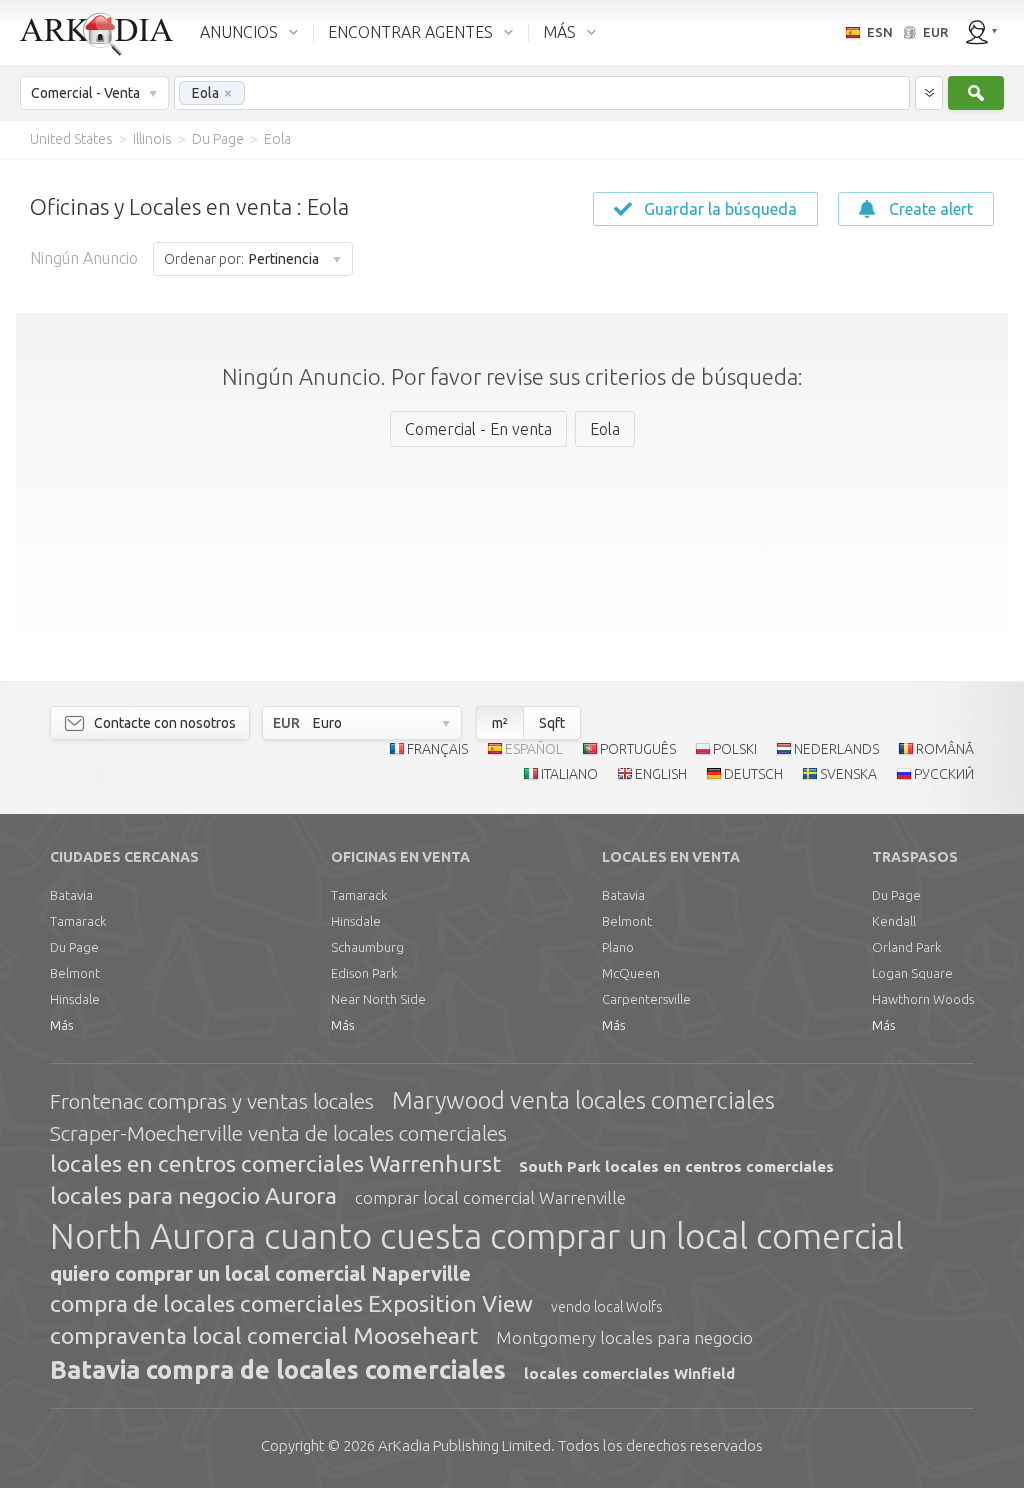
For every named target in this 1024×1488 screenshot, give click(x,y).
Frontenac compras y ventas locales (212, 1101)
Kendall (894, 921)
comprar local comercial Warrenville (490, 1197)
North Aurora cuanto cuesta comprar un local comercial (477, 1236)
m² (500, 723)
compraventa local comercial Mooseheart (264, 1335)
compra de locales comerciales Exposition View (291, 1303)
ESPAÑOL (534, 749)
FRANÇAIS (437, 749)
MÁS (559, 32)
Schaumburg (367, 947)
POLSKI (735, 749)
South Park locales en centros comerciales (676, 1166)
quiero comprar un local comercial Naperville (260, 1273)
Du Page (74, 947)
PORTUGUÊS (638, 749)
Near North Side (378, 999)
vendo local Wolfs (607, 1307)
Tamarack (78, 921)
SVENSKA (848, 774)
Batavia (71, 895)
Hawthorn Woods (923, 999)
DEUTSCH (753, 774)
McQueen (631, 973)
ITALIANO (569, 774)
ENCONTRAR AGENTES (410, 32)
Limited (464, 1445)
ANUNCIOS (239, 32)
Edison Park (364, 973)
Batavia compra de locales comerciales (278, 1370)
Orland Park (906, 947)
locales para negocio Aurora (193, 1195)
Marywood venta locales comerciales (583, 1100)
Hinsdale (75, 999)
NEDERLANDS (836, 749)
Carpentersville (646, 999)
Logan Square (912, 973)
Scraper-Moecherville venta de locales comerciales (278, 1133)
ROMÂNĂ (945, 749)
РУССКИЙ (944, 774)
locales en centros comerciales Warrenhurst (275, 1163)
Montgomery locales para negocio (624, 1337)
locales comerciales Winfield (629, 1373)
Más (61, 1025)
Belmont (75, 973)
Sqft (552, 723)
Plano (618, 947)
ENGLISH (661, 774)
